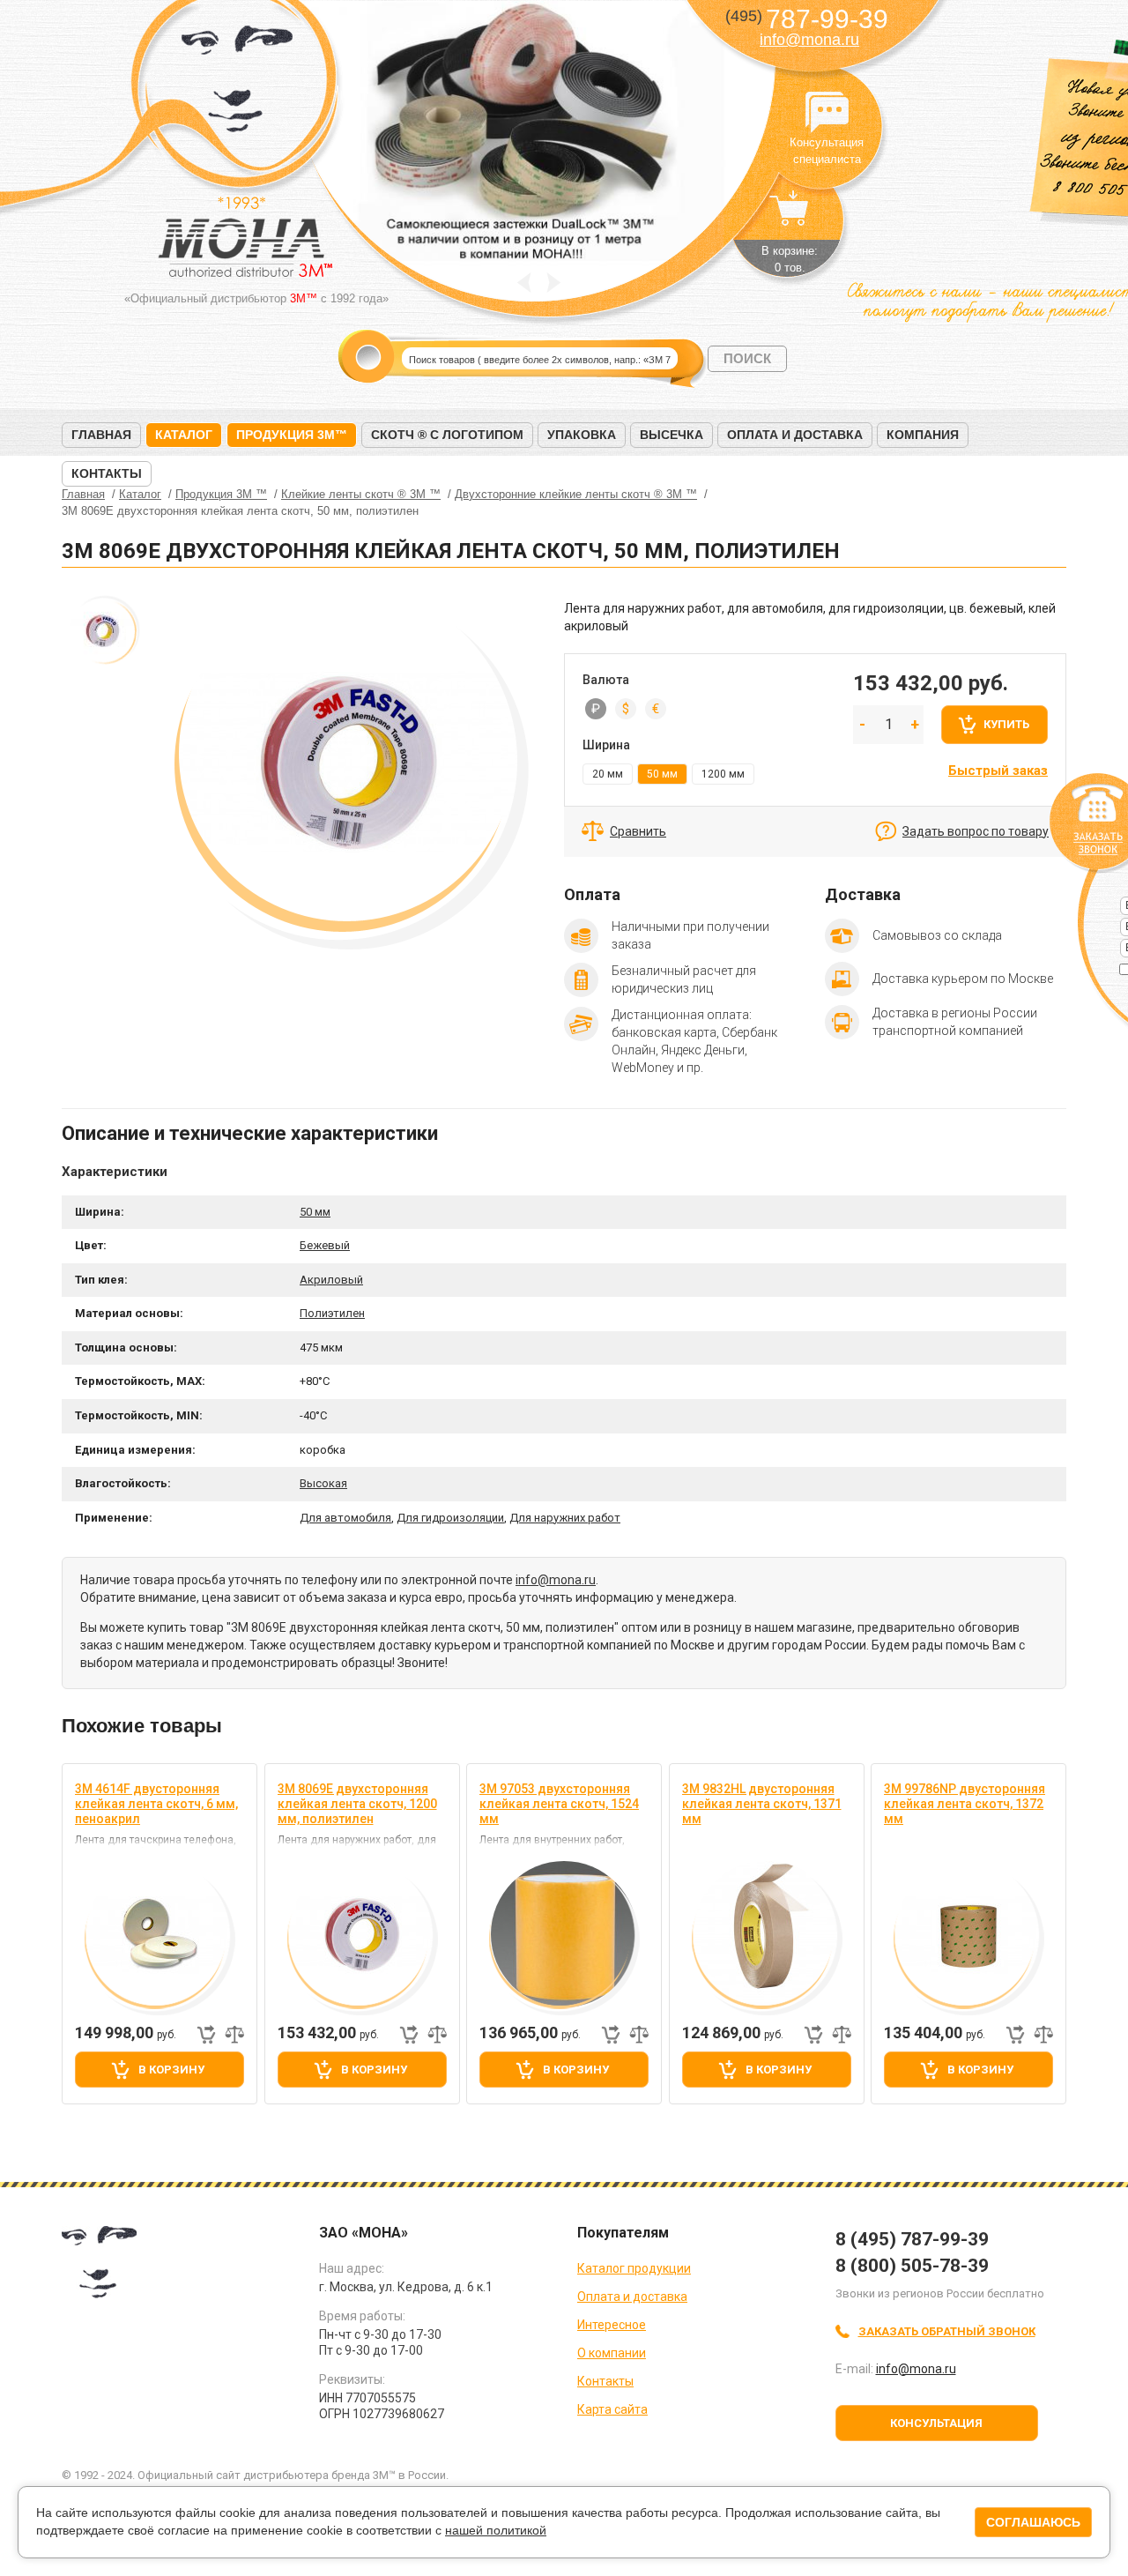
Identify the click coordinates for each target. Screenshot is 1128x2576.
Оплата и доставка (795, 435)
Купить (1006, 724)
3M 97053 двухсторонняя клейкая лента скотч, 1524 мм (559, 1804)
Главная (101, 435)
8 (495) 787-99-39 (912, 2239)
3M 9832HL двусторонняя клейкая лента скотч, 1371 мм (762, 1804)
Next (554, 283)
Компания (923, 435)
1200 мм (723, 774)
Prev (524, 283)
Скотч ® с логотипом (447, 435)
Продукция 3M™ (292, 435)
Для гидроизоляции (450, 1518)
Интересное (612, 2325)
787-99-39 (807, 19)
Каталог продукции (634, 2268)
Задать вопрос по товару (976, 831)
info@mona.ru (809, 40)
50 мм (315, 1212)
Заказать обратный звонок (947, 2331)
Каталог (184, 435)
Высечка (672, 435)
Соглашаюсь (1033, 2522)
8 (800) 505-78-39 (912, 2266)
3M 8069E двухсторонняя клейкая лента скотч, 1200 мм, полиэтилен (357, 1804)
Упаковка (582, 435)
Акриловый (331, 1280)
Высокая (323, 1483)
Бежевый (325, 1245)
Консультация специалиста (827, 113)
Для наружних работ (565, 1518)
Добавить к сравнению (234, 2035)
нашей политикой (496, 2530)
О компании (612, 2353)
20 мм (608, 774)
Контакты (107, 473)
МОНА (237, 84)
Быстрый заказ (998, 771)
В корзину (171, 2070)
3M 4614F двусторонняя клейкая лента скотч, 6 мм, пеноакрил (156, 1804)
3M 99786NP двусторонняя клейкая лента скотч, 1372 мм (965, 1804)
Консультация (936, 2423)
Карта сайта (612, 2409)
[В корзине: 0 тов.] (790, 217)
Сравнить (638, 831)
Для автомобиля (345, 1518)
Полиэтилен (332, 1313)
